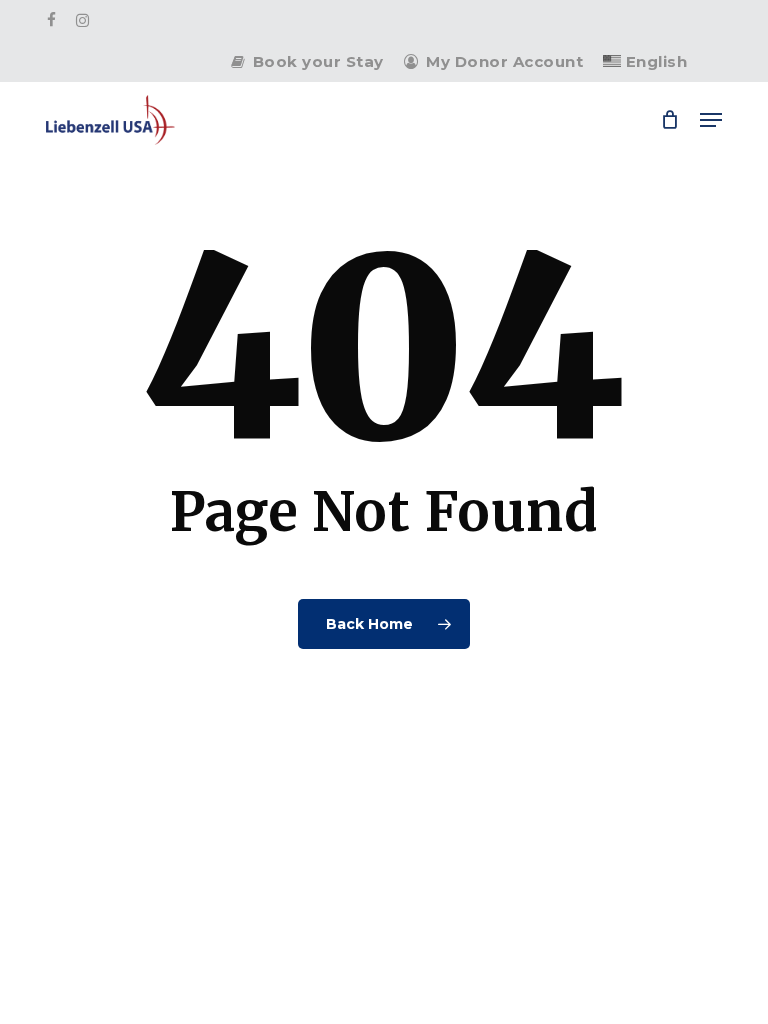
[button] (711, 120)
